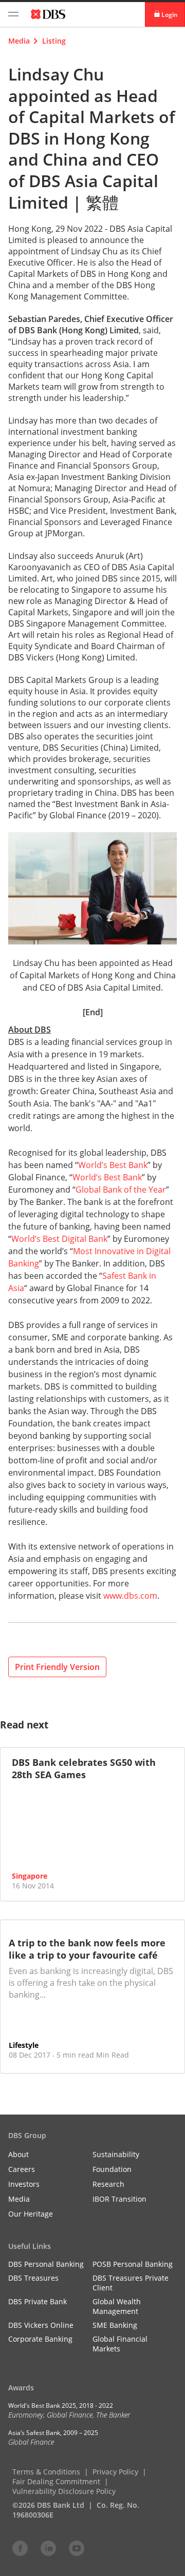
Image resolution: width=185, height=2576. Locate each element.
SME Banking (115, 2325)
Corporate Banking (40, 2339)
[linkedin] (48, 2548)
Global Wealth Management (117, 2306)
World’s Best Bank (113, 1165)
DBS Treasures (33, 2278)
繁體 (102, 202)
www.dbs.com (130, 1596)
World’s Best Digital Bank (59, 1239)
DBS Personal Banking (46, 2264)
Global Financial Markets (120, 2344)
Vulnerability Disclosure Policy (64, 2491)
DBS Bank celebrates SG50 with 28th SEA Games (84, 1768)
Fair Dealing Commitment (56, 2481)
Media (19, 41)
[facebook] (20, 2548)
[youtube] (77, 2548)
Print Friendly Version (57, 1667)
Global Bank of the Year (121, 1190)
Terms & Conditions (46, 2472)
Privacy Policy (115, 2472)
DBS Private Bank (38, 2301)
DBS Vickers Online (41, 2325)
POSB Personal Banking (133, 2264)
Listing (54, 41)
